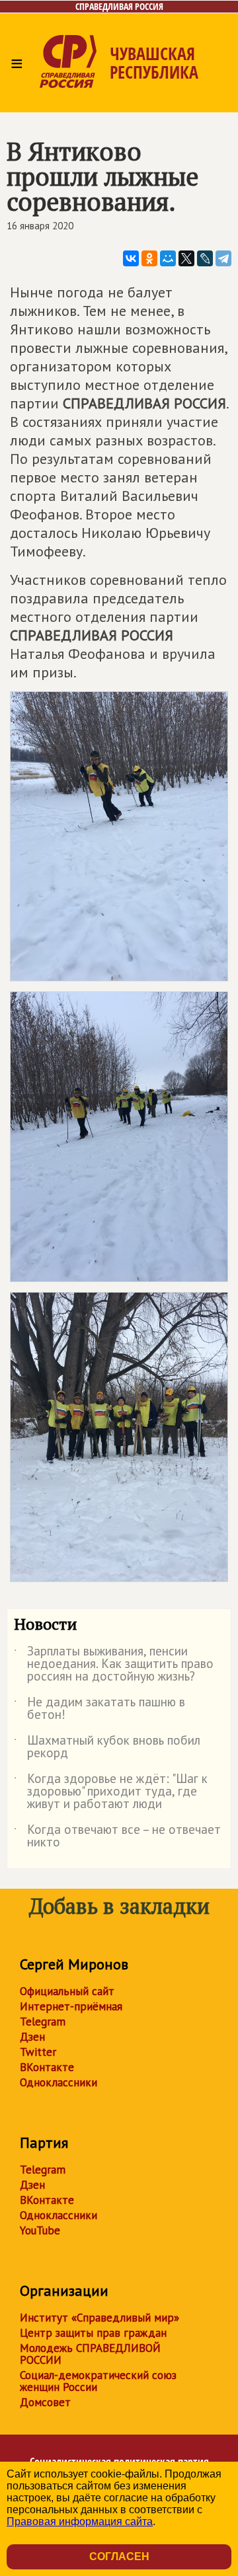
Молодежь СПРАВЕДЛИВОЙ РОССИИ (90, 2354)
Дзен (32, 2037)
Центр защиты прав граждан (93, 2333)
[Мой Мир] (168, 258)
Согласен (119, 2557)
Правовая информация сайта (80, 2521)
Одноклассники (59, 2082)
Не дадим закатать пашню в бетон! (99, 1709)
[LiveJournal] (205, 258)
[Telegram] (223, 258)
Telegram (43, 2022)
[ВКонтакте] (131, 258)
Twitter (38, 2052)
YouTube (40, 2230)
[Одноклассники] (149, 258)
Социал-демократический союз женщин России (98, 2381)
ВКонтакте (47, 2067)
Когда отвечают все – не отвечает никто (117, 1837)
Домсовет (45, 2402)
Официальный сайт (67, 1991)
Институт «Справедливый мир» (99, 2318)
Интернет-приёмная (71, 2006)
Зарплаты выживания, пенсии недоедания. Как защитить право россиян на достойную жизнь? (114, 1664)
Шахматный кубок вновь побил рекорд (107, 1747)
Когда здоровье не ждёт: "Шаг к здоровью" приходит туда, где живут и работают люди (111, 1792)
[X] (186, 258)
